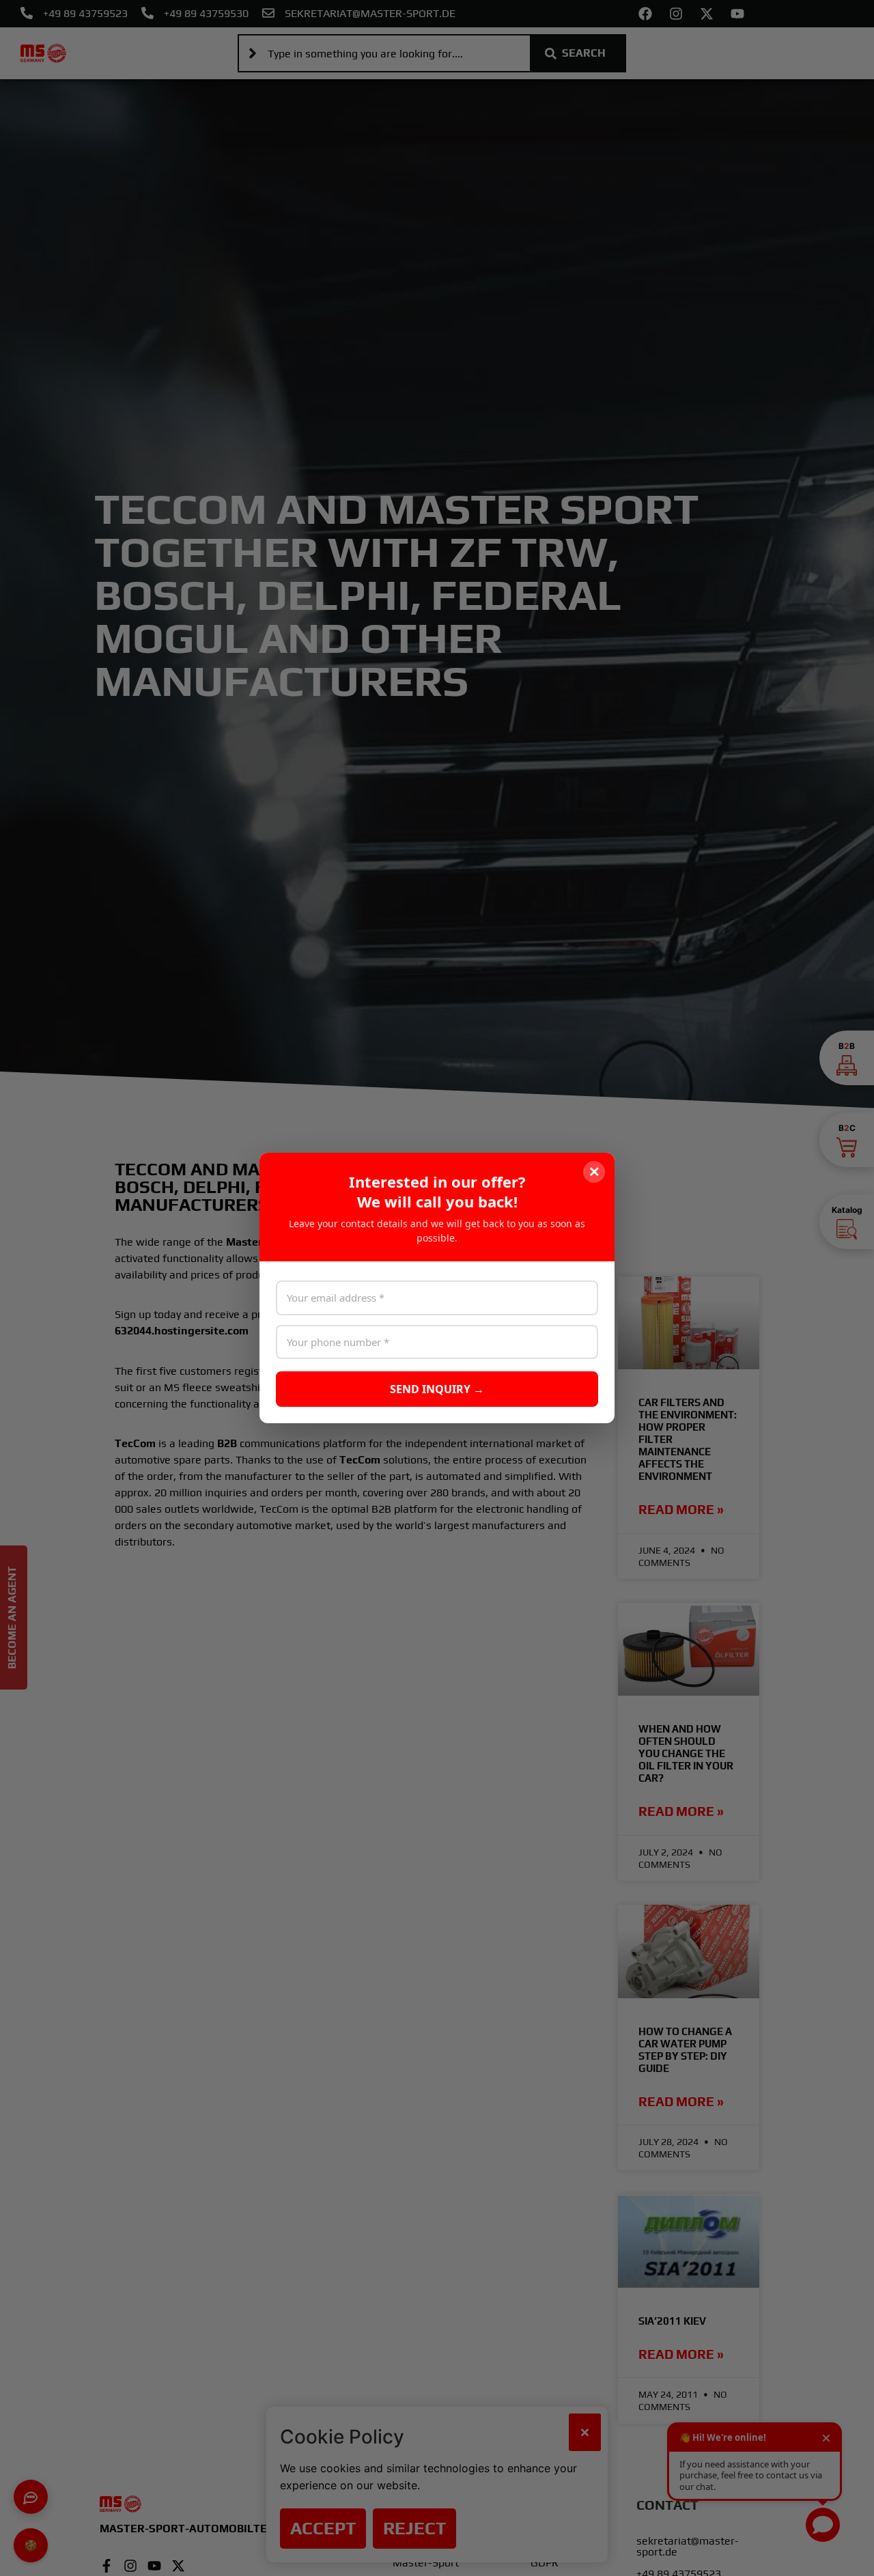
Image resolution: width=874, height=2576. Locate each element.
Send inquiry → (437, 1389)
